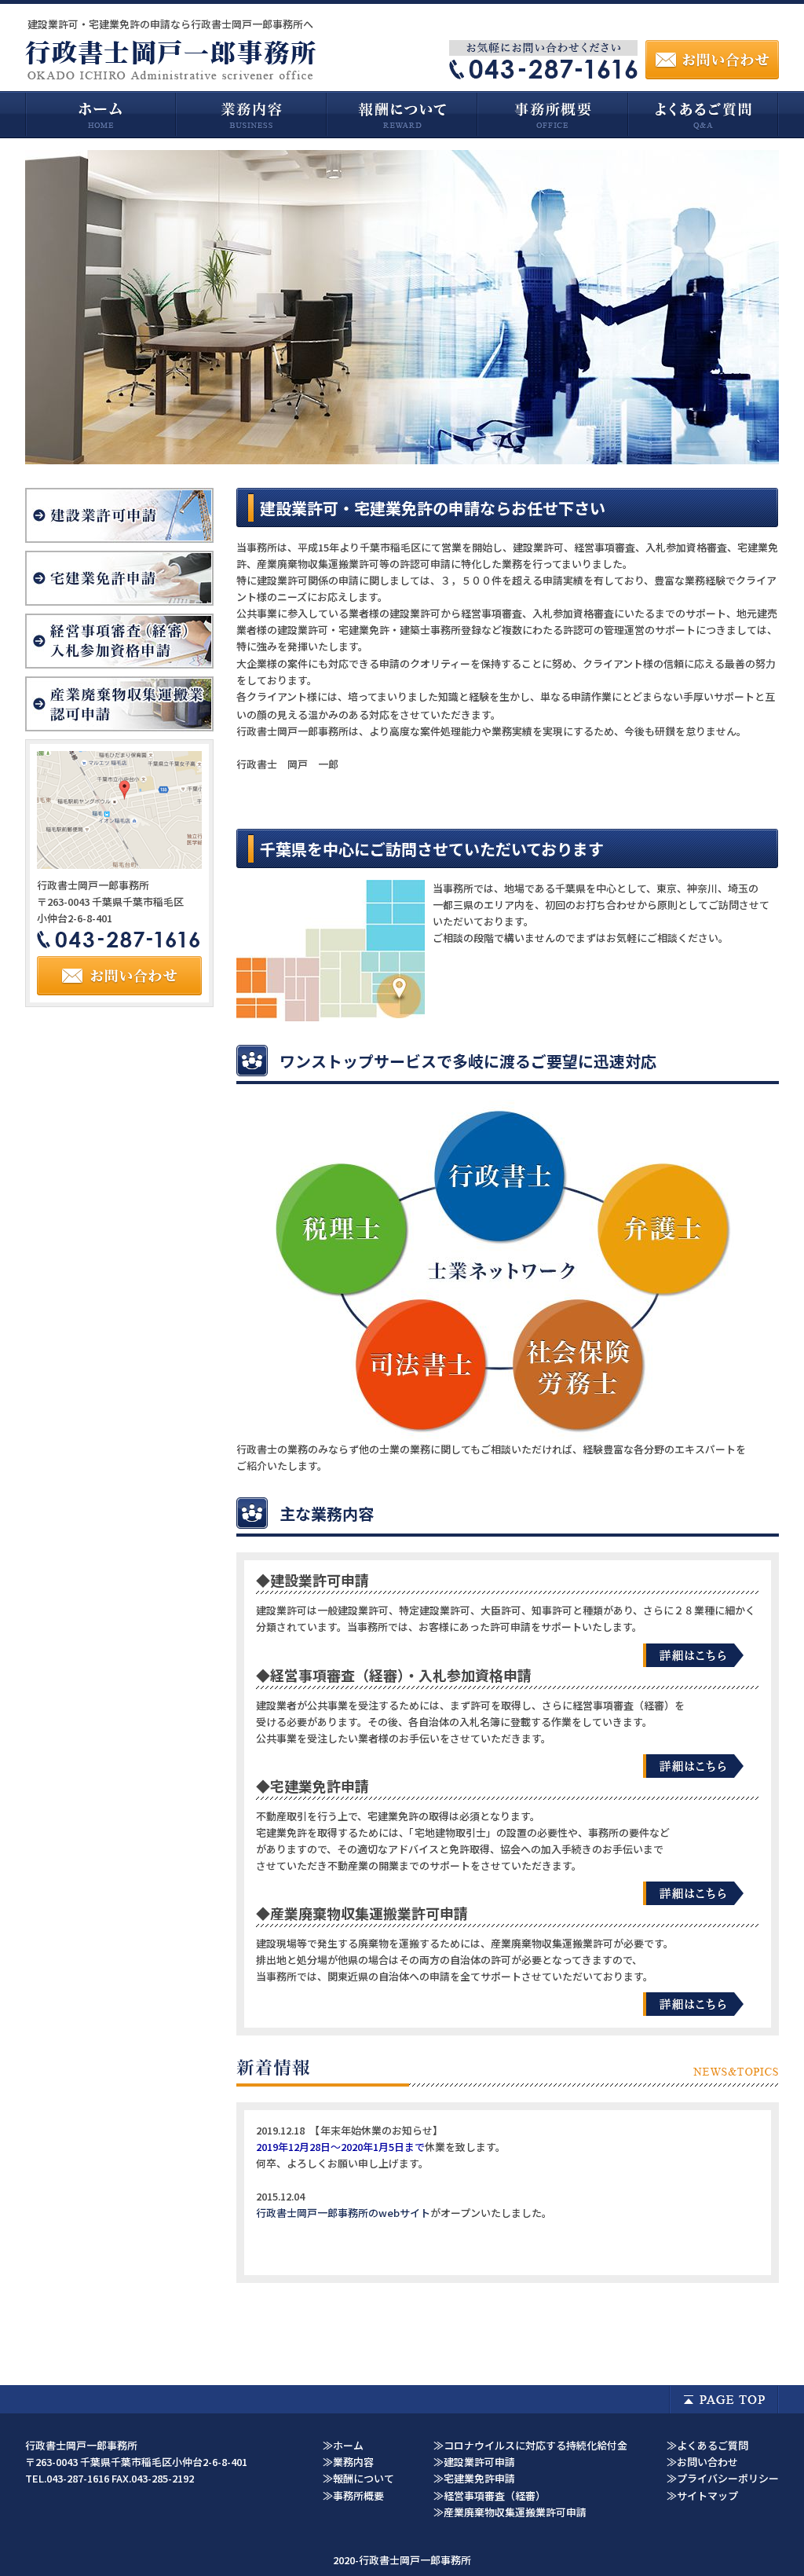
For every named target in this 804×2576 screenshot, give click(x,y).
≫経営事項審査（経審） (490, 2495)
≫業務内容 (348, 2462)
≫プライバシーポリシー (723, 2478)
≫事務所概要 (353, 2495)
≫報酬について (358, 2478)
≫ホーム (343, 2445)
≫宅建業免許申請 (474, 2478)
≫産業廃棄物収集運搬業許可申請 (510, 2512)
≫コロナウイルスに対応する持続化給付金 (530, 2445)
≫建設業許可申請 (474, 2462)
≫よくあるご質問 (707, 2445)
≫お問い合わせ (702, 2462)
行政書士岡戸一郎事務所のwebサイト (343, 2213)
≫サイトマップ (702, 2495)
